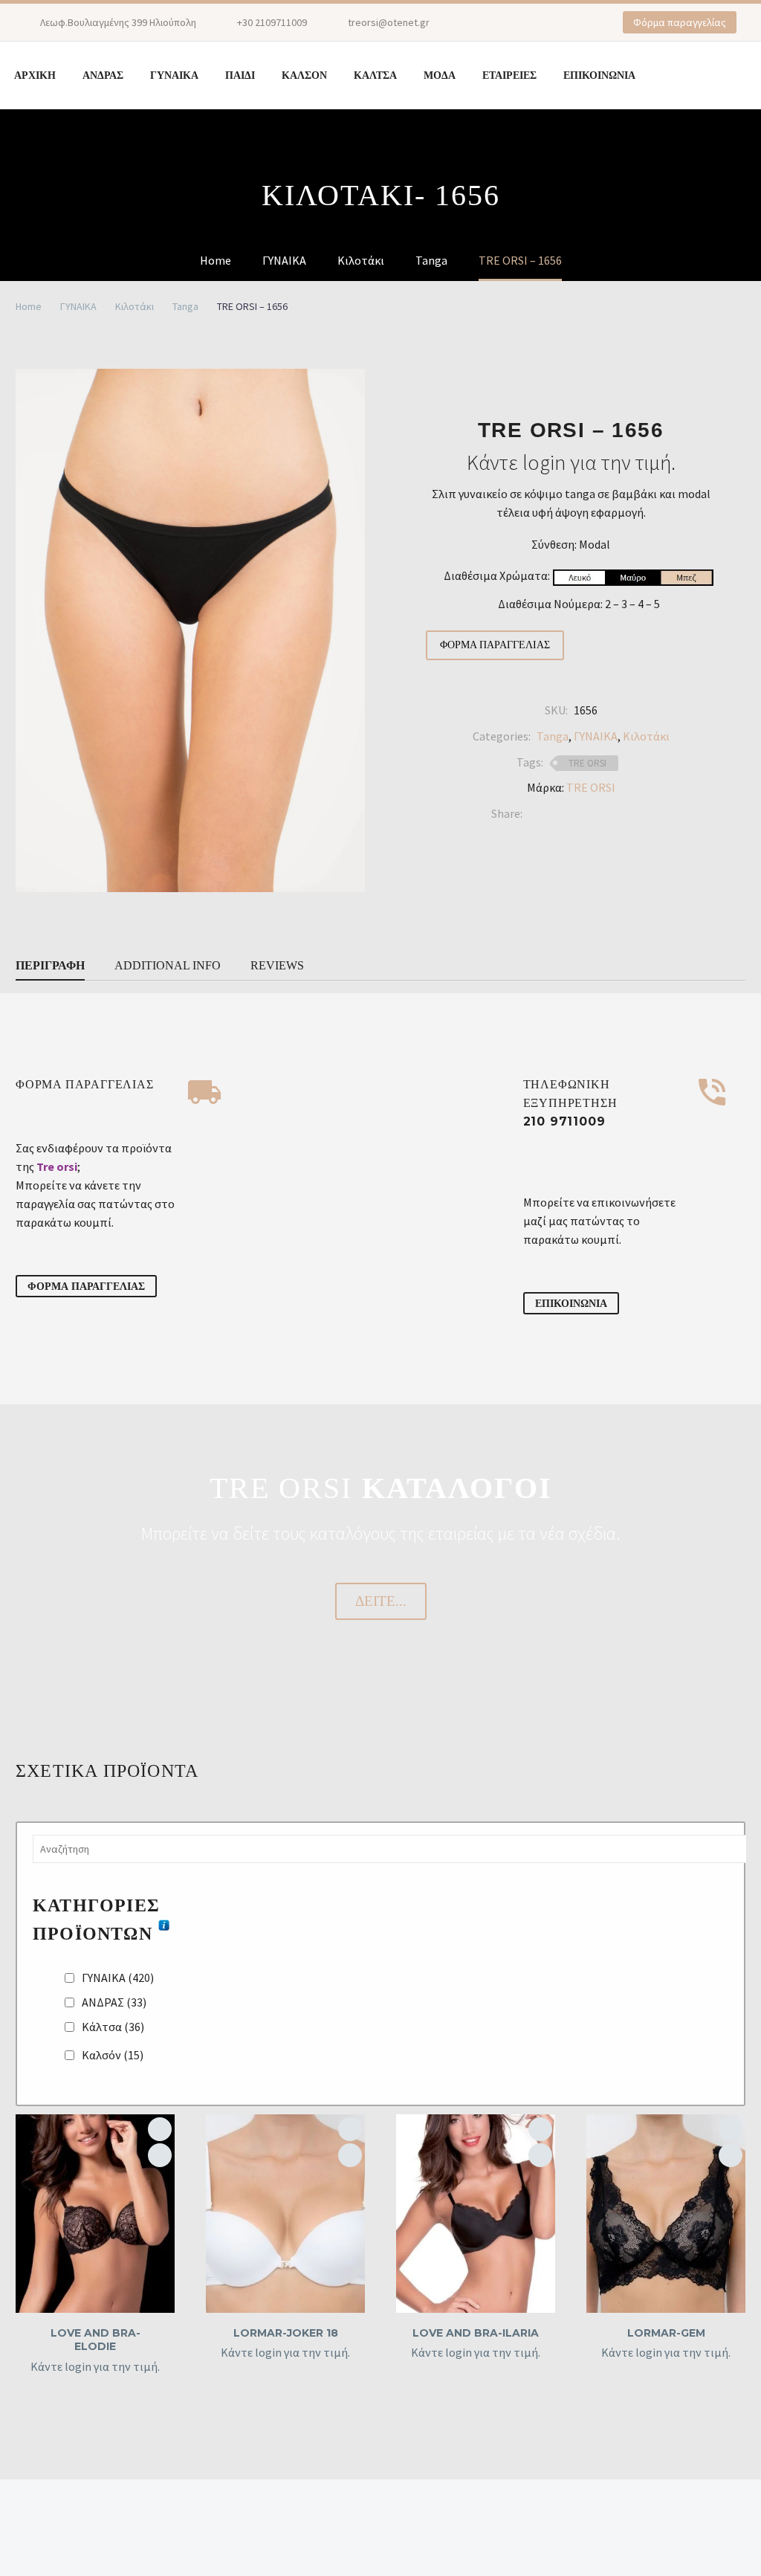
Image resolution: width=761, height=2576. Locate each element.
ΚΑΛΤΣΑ (375, 75)
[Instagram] (511, 22)
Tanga (185, 306)
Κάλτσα (113, 2027)
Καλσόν (113, 2055)
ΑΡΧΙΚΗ (35, 75)
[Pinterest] (534, 22)
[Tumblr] (600, 814)
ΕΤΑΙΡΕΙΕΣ (509, 75)
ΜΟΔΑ (440, 75)
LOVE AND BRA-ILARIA (476, 2333)
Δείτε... (381, 1601)
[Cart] (697, 75)
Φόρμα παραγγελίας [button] (680, 22)
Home (29, 306)
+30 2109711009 (272, 22)
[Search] (664, 75)
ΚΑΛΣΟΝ (304, 75)
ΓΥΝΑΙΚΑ (174, 75)
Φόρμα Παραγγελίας (495, 645)
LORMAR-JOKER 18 (286, 2333)
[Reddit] (645, 814)
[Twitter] (556, 814)
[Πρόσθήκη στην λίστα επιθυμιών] (160, 2129)
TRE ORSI (587, 763)
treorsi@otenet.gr (389, 22)
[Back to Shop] (723, 375)
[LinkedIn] (623, 814)
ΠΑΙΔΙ (240, 75)
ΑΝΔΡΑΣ (103, 75)
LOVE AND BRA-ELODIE (95, 2340)
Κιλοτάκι (135, 306)
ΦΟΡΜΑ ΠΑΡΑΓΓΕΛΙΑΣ (86, 1286)
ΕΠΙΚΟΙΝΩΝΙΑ (599, 75)
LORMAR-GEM (666, 2333)
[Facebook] (489, 22)
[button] (160, 2155)
